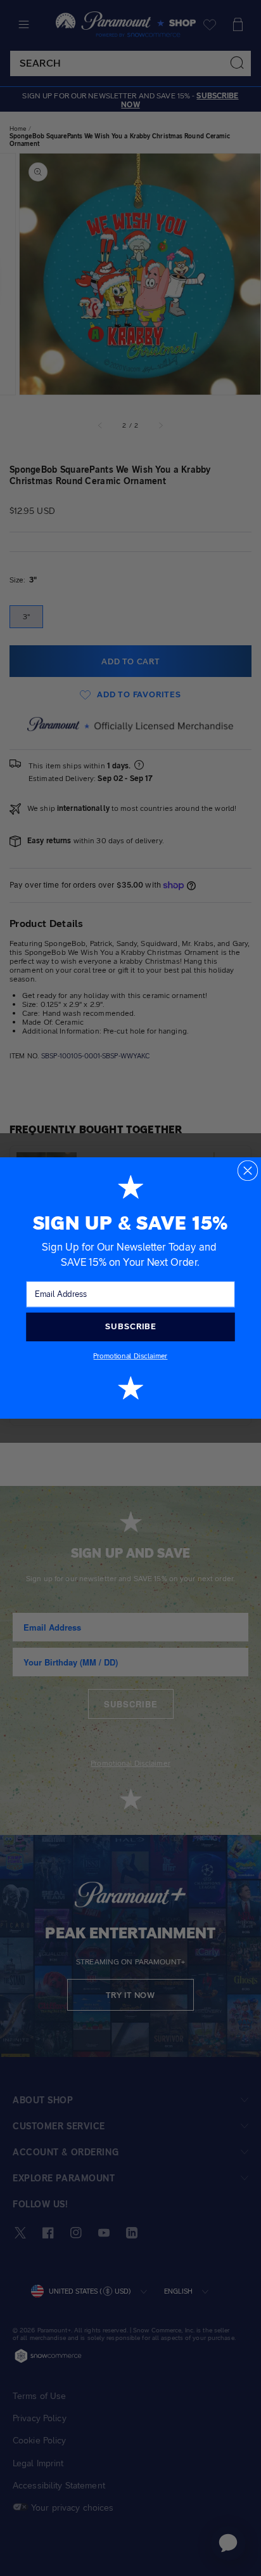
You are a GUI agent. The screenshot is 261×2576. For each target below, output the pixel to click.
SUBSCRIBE (130, 1327)
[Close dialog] (248, 1171)
